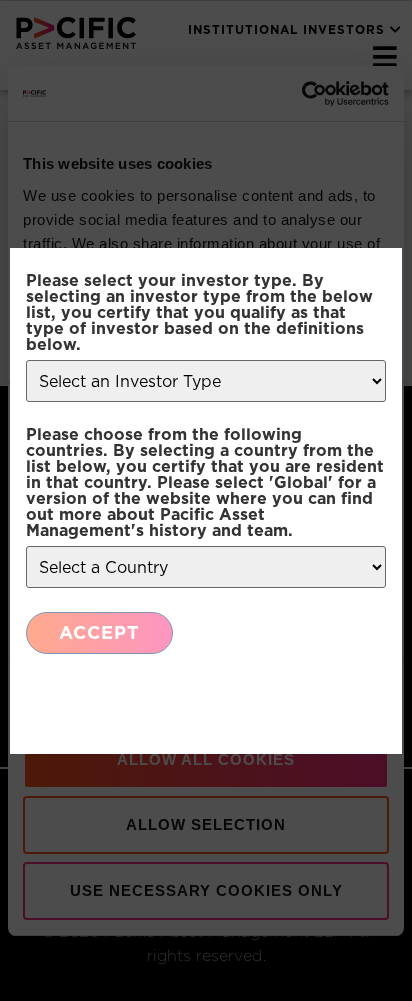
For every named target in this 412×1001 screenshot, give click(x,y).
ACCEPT (99, 632)
